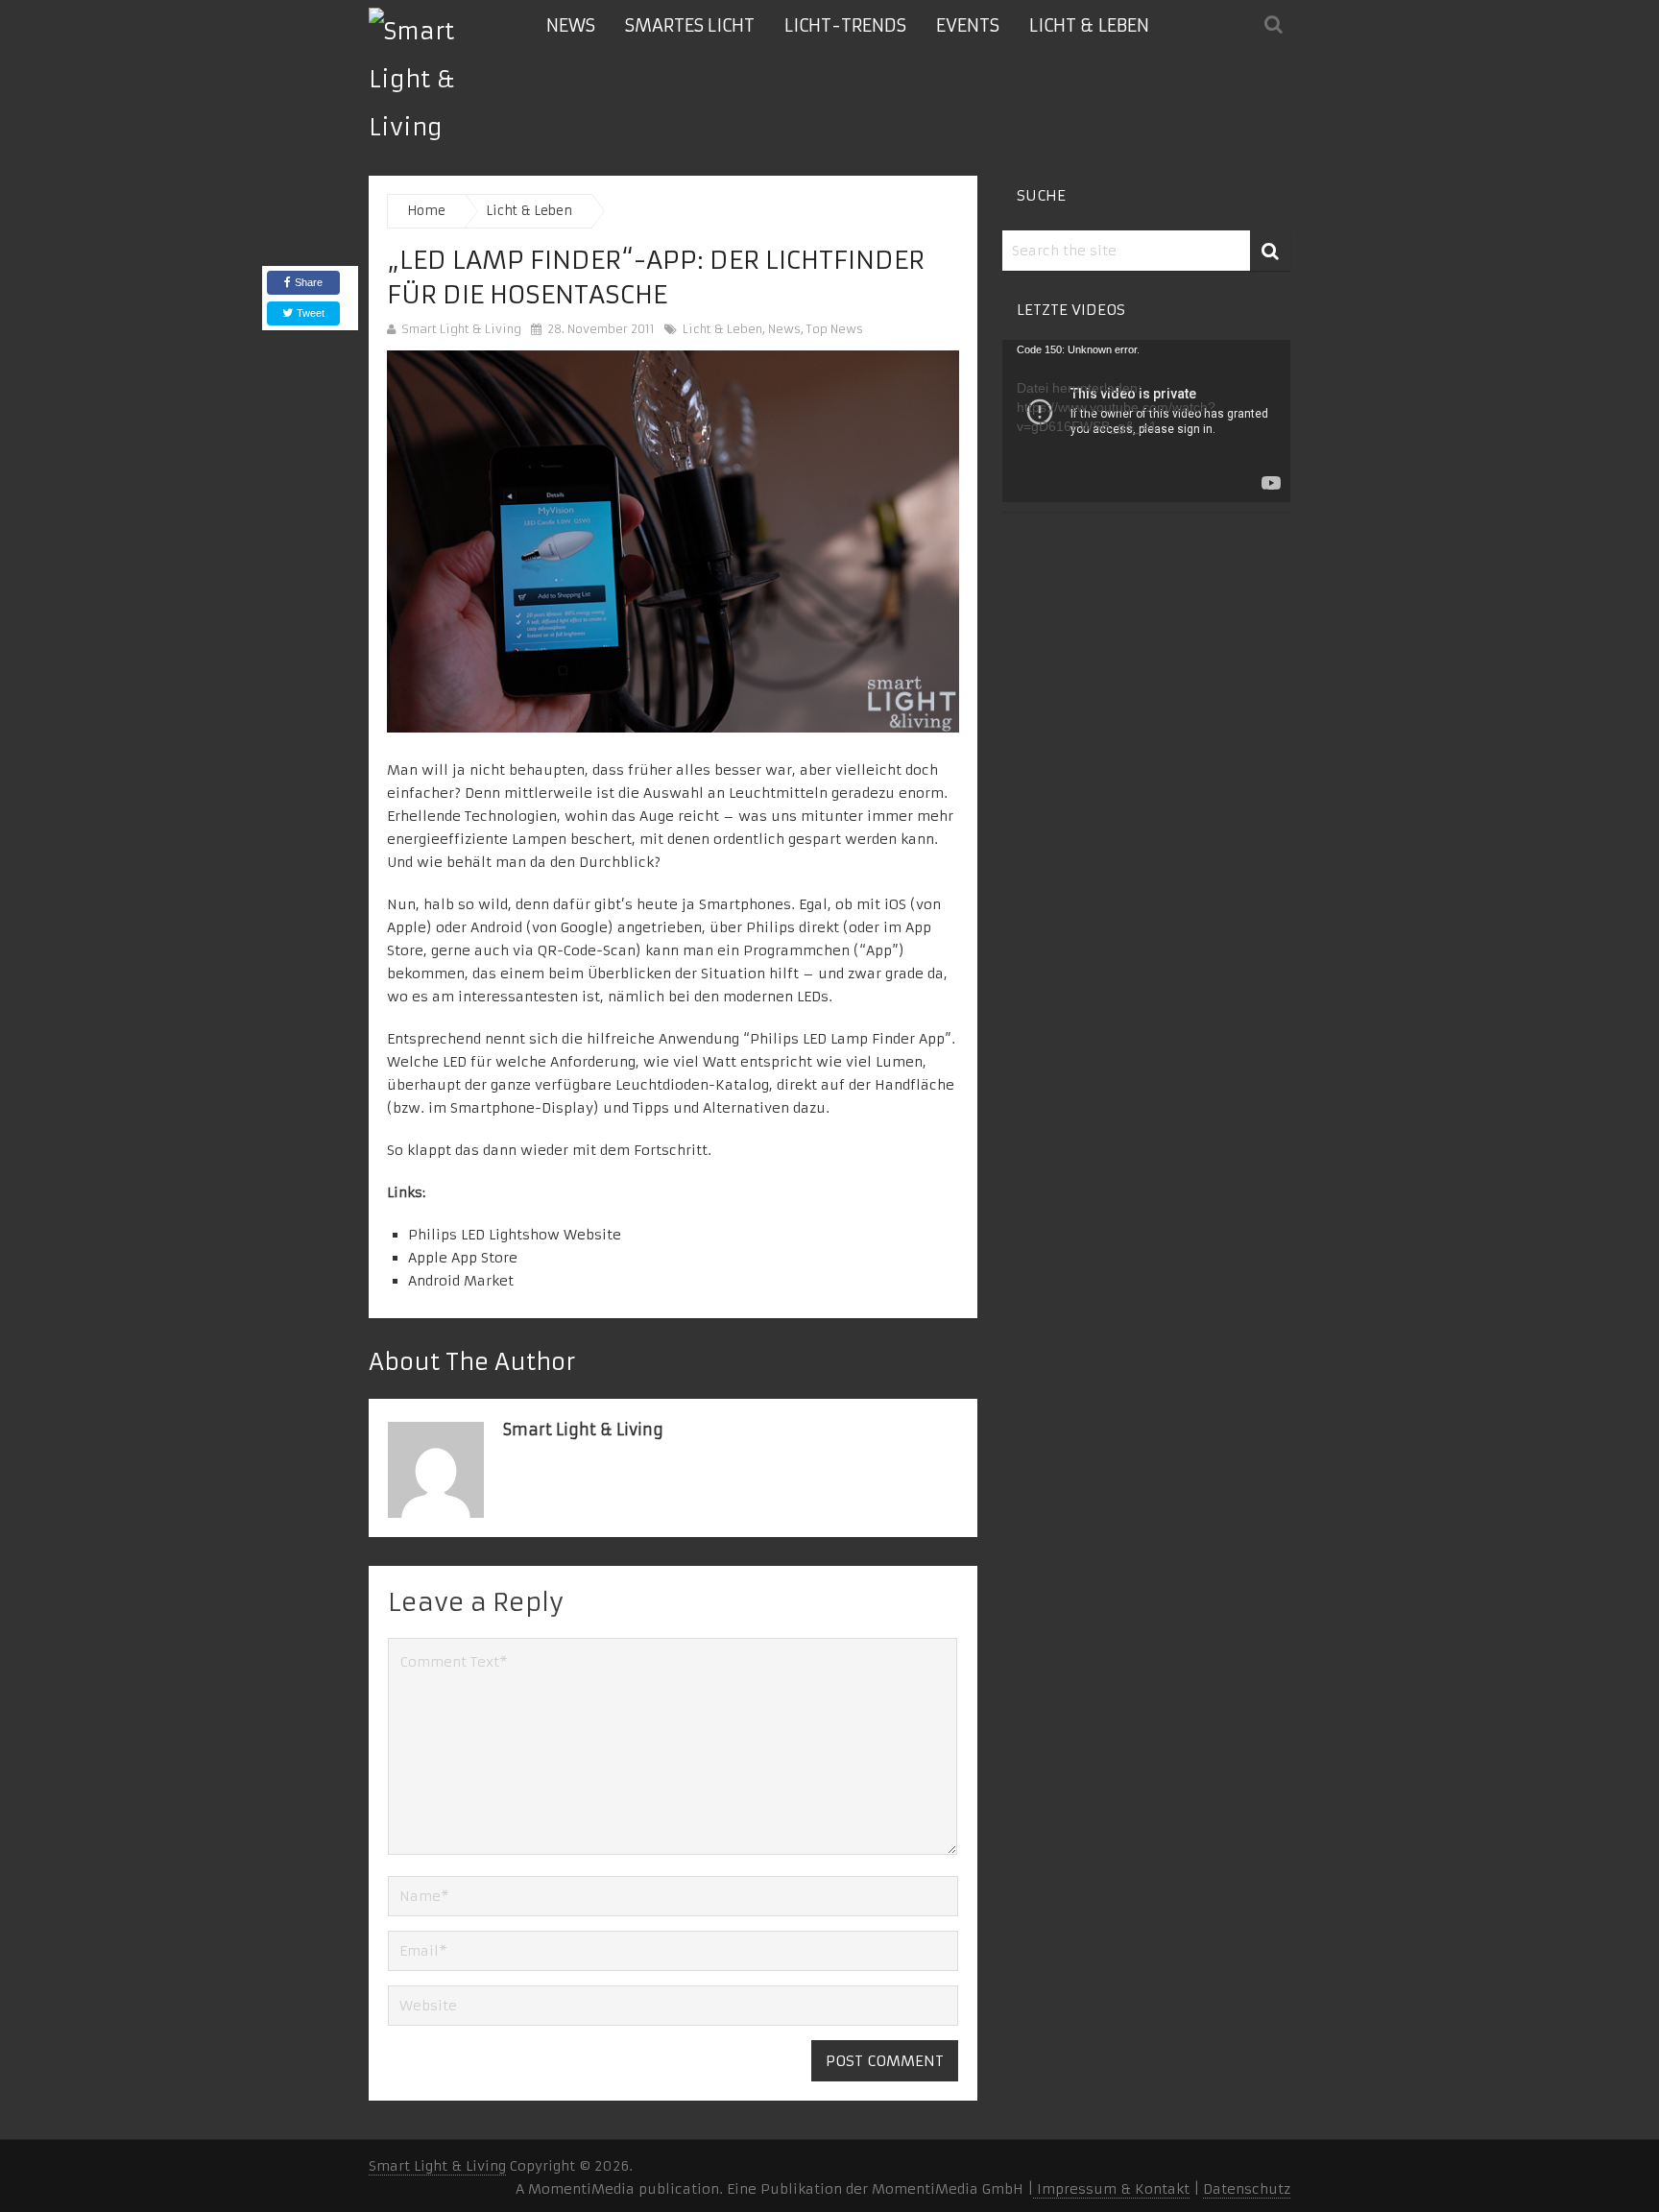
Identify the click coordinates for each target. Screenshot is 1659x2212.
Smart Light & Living (461, 329)
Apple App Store (463, 1258)
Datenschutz (1247, 2189)
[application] (1146, 421)
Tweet (309, 313)
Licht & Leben (1089, 25)
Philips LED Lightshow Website (515, 1235)
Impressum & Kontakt (1111, 2189)
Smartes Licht (690, 25)
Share (309, 282)
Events (968, 25)
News (571, 25)
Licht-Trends (845, 25)
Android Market (461, 1281)
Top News (835, 329)
